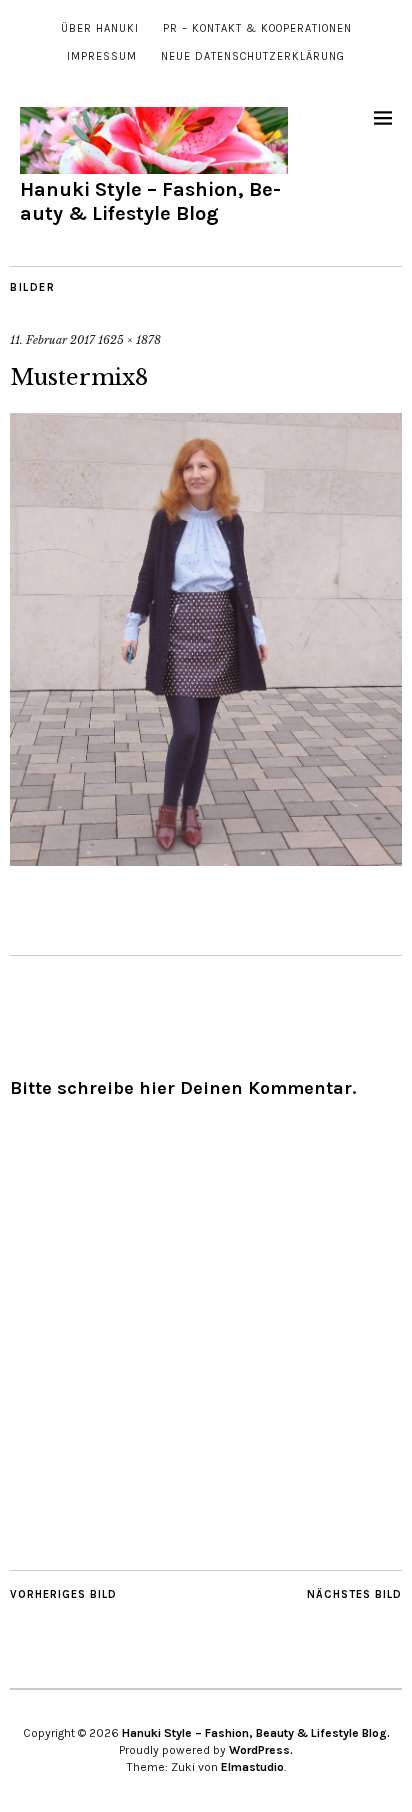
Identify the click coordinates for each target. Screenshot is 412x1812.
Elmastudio (252, 1767)
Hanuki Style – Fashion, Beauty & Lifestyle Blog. (256, 1733)
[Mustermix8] (206, 860)
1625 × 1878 (129, 340)
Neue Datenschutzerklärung (253, 56)
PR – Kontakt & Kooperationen (257, 28)
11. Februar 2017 (52, 340)
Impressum (102, 56)
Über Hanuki (100, 28)
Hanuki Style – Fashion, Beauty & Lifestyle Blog (150, 201)
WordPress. (261, 1750)
